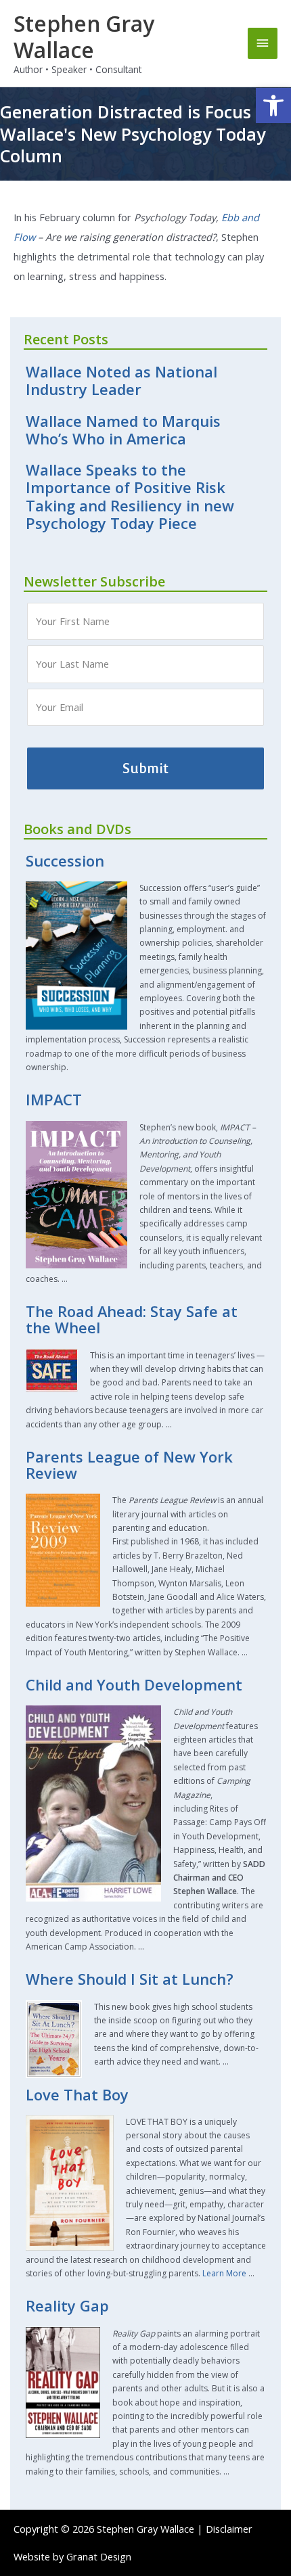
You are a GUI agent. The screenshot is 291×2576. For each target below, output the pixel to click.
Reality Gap (67, 2306)
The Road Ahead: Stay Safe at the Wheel (132, 1319)
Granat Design (99, 2556)
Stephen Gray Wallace (84, 37)
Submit (145, 768)
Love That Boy (77, 2095)
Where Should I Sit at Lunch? (130, 1979)
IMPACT (54, 1100)
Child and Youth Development (134, 1685)
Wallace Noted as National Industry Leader (121, 381)
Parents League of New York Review (129, 1465)
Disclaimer (229, 2529)
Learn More (224, 2273)
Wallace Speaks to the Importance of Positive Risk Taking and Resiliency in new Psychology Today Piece (130, 497)
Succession (65, 861)
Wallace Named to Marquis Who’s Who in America (123, 430)
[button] (273, 106)
